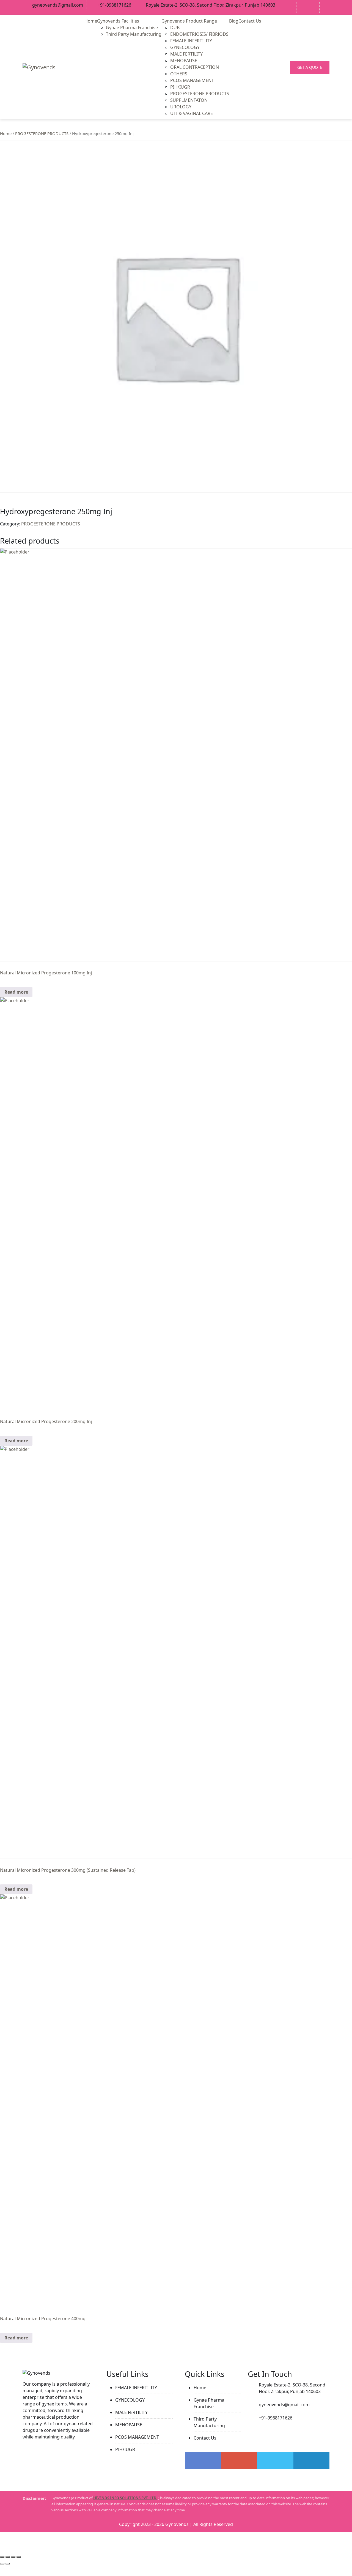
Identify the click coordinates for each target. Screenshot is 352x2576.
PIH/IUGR (180, 87)
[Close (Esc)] (19, 2557)
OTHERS (179, 74)
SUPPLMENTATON (189, 100)
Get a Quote (310, 67)
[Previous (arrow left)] (2, 2564)
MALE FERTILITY (186, 54)
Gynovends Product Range (189, 21)
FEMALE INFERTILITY (191, 41)
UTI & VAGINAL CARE (192, 113)
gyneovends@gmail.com (58, 5)
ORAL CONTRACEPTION (195, 67)
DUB (175, 28)
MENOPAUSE (184, 61)
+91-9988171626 (114, 5)
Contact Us (250, 21)
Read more (16, 992)
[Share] (13, 2557)
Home (91, 21)
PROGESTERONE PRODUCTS (200, 94)
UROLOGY (181, 107)
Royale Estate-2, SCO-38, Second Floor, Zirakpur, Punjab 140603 (211, 5)
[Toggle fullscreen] (8, 2557)
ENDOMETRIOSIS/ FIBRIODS (199, 34)
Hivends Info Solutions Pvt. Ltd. (125, 2498)
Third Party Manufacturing (134, 34)
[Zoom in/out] (2, 2557)
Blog (234, 21)
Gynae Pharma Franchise (132, 28)
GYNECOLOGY (185, 47)
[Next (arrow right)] (8, 2564)
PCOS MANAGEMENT (192, 80)
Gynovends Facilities (118, 21)
